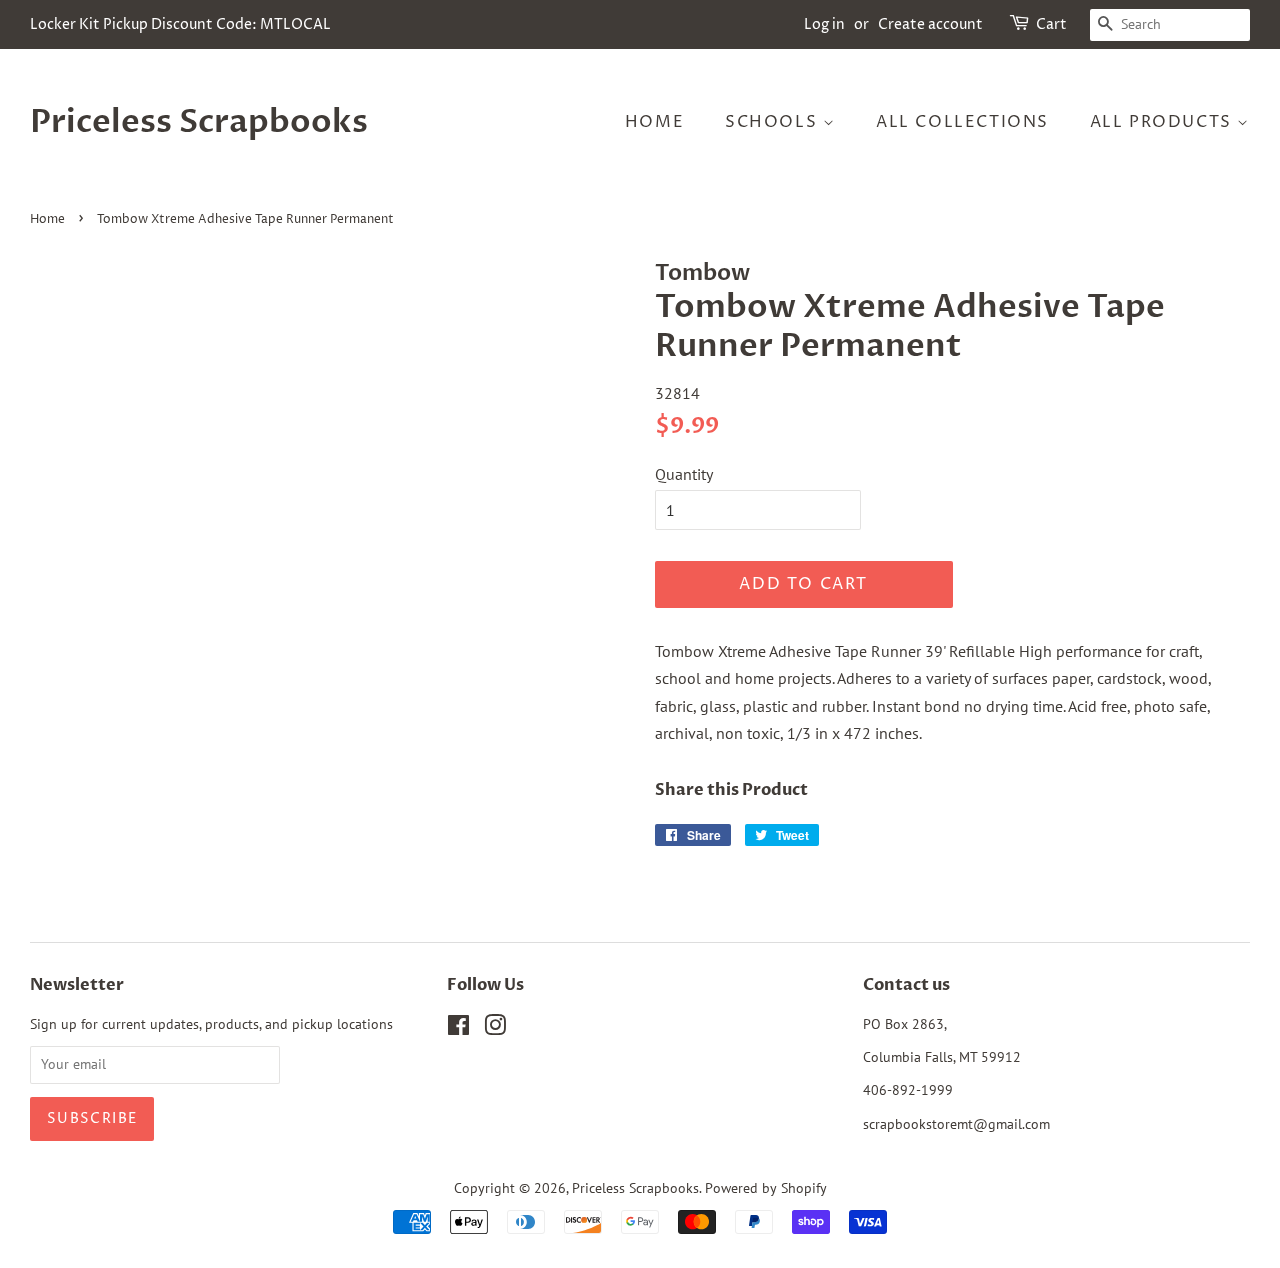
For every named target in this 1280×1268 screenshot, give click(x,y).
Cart (1051, 24)
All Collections (962, 122)
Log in (824, 24)
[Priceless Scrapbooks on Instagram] (495, 1029)
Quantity (684, 474)
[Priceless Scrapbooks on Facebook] (458, 1029)
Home (654, 122)
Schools (774, 122)
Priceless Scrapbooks (199, 122)
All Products (1164, 122)
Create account (930, 24)
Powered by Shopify (766, 1188)
